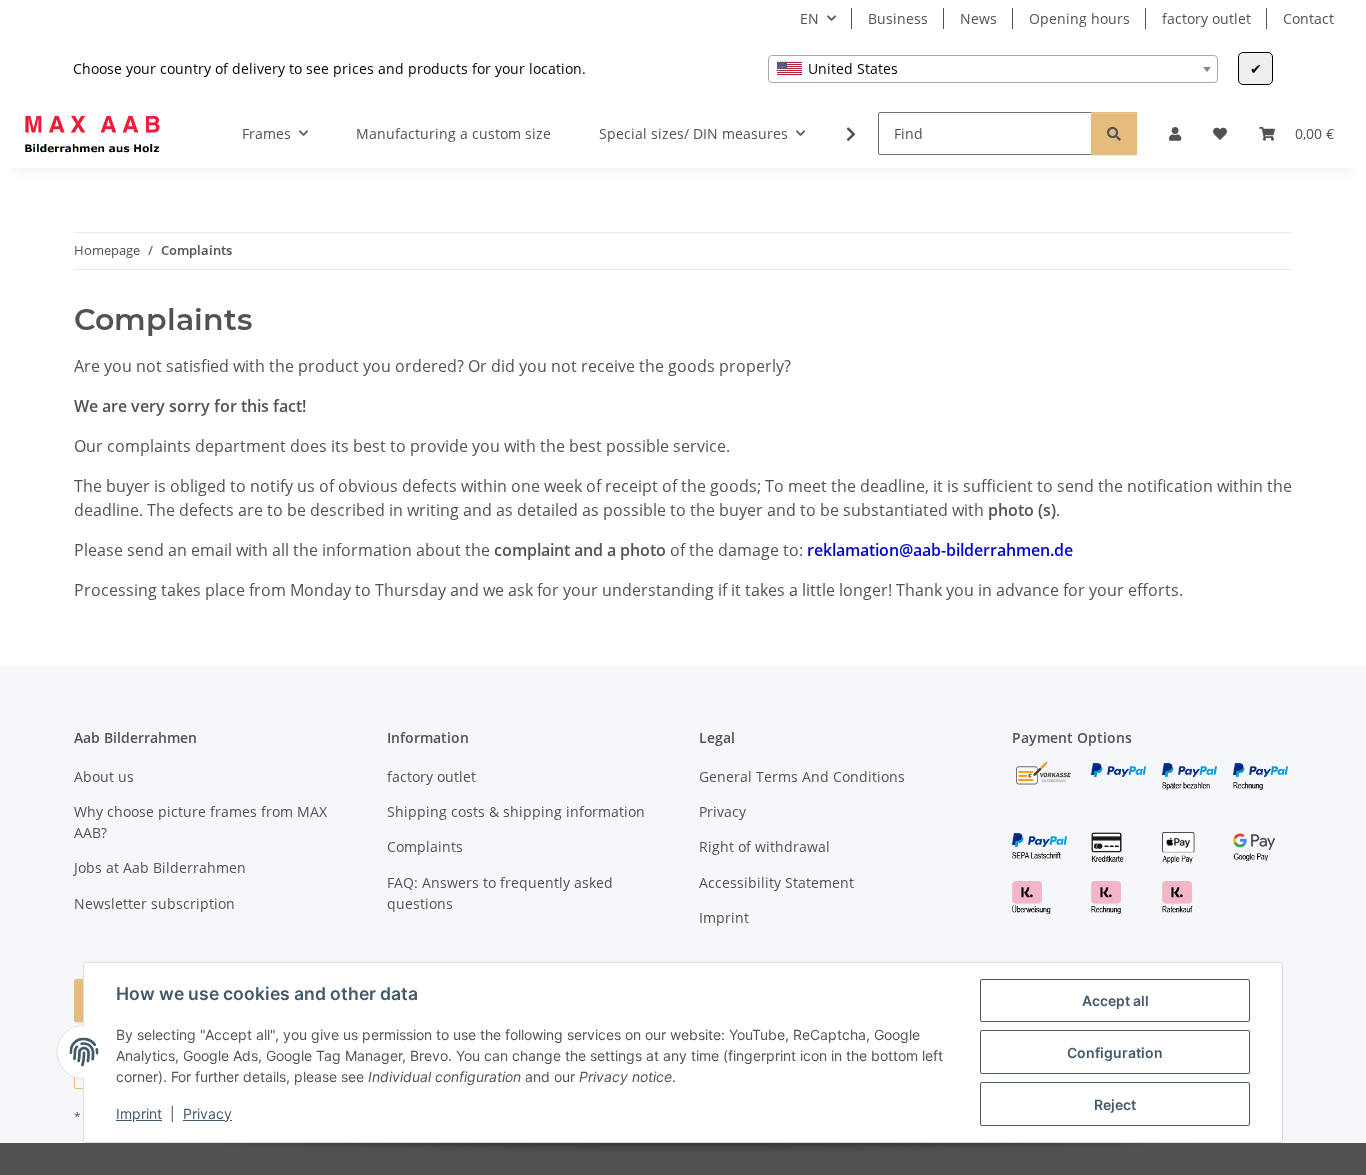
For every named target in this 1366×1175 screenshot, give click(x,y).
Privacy (207, 1113)
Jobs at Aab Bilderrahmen (160, 867)
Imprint (139, 1113)
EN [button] (809, 18)
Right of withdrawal (764, 846)
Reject (1115, 1104)
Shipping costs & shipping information (516, 811)
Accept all (1115, 1000)
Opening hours (1079, 18)
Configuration (1115, 1052)
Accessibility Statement (776, 882)
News (978, 18)
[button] (1175, 133)
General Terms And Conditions (802, 776)
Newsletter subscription (154, 903)
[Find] (1114, 133)
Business (898, 18)
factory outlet (1206, 18)
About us (104, 776)
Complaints (425, 846)
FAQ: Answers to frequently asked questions (500, 893)
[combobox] (993, 69)
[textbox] (993, 69)
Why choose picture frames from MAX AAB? (200, 822)
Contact (1308, 18)
